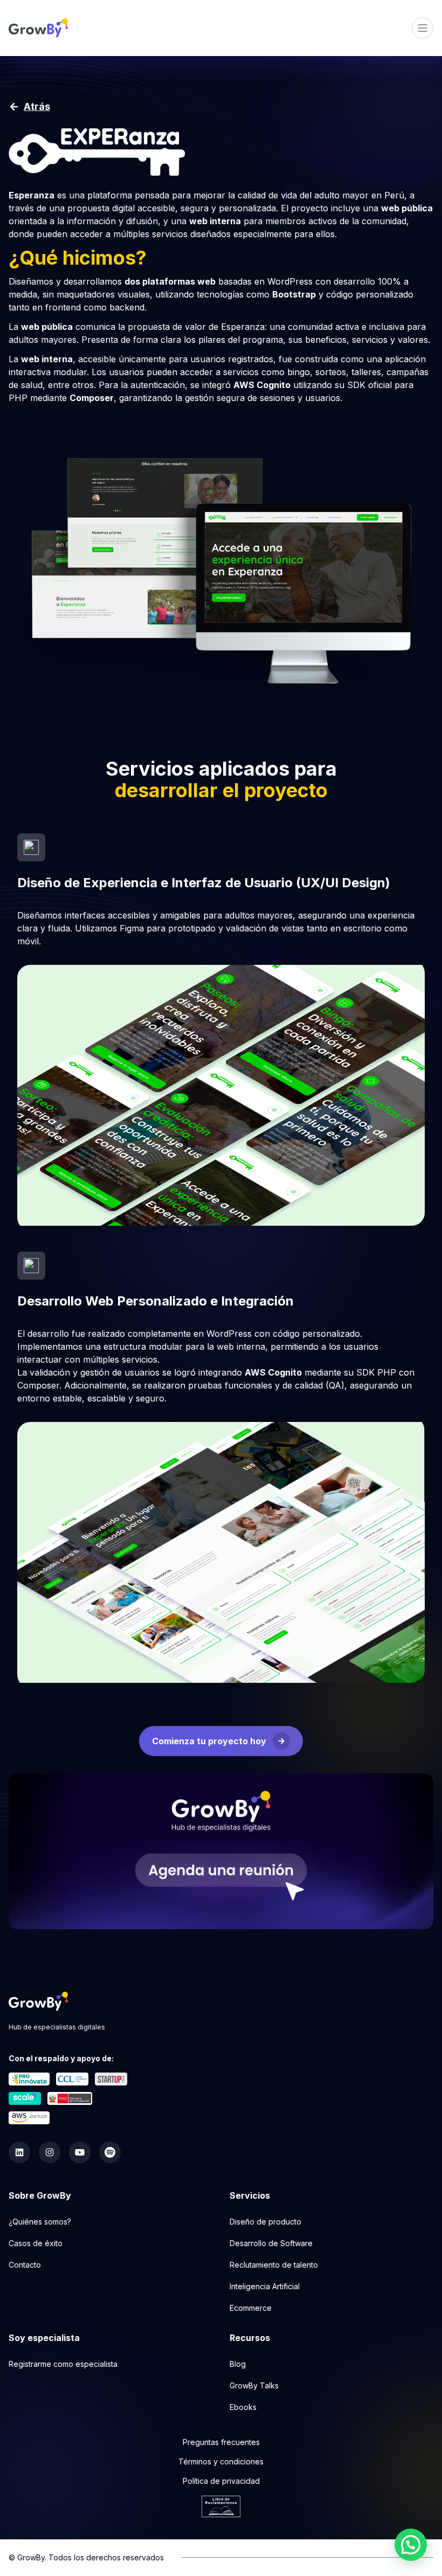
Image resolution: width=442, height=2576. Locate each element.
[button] (411, 2545)
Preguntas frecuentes (221, 2442)
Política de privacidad (221, 2481)
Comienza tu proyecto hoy (209, 1741)
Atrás (37, 106)
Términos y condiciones (221, 2461)
